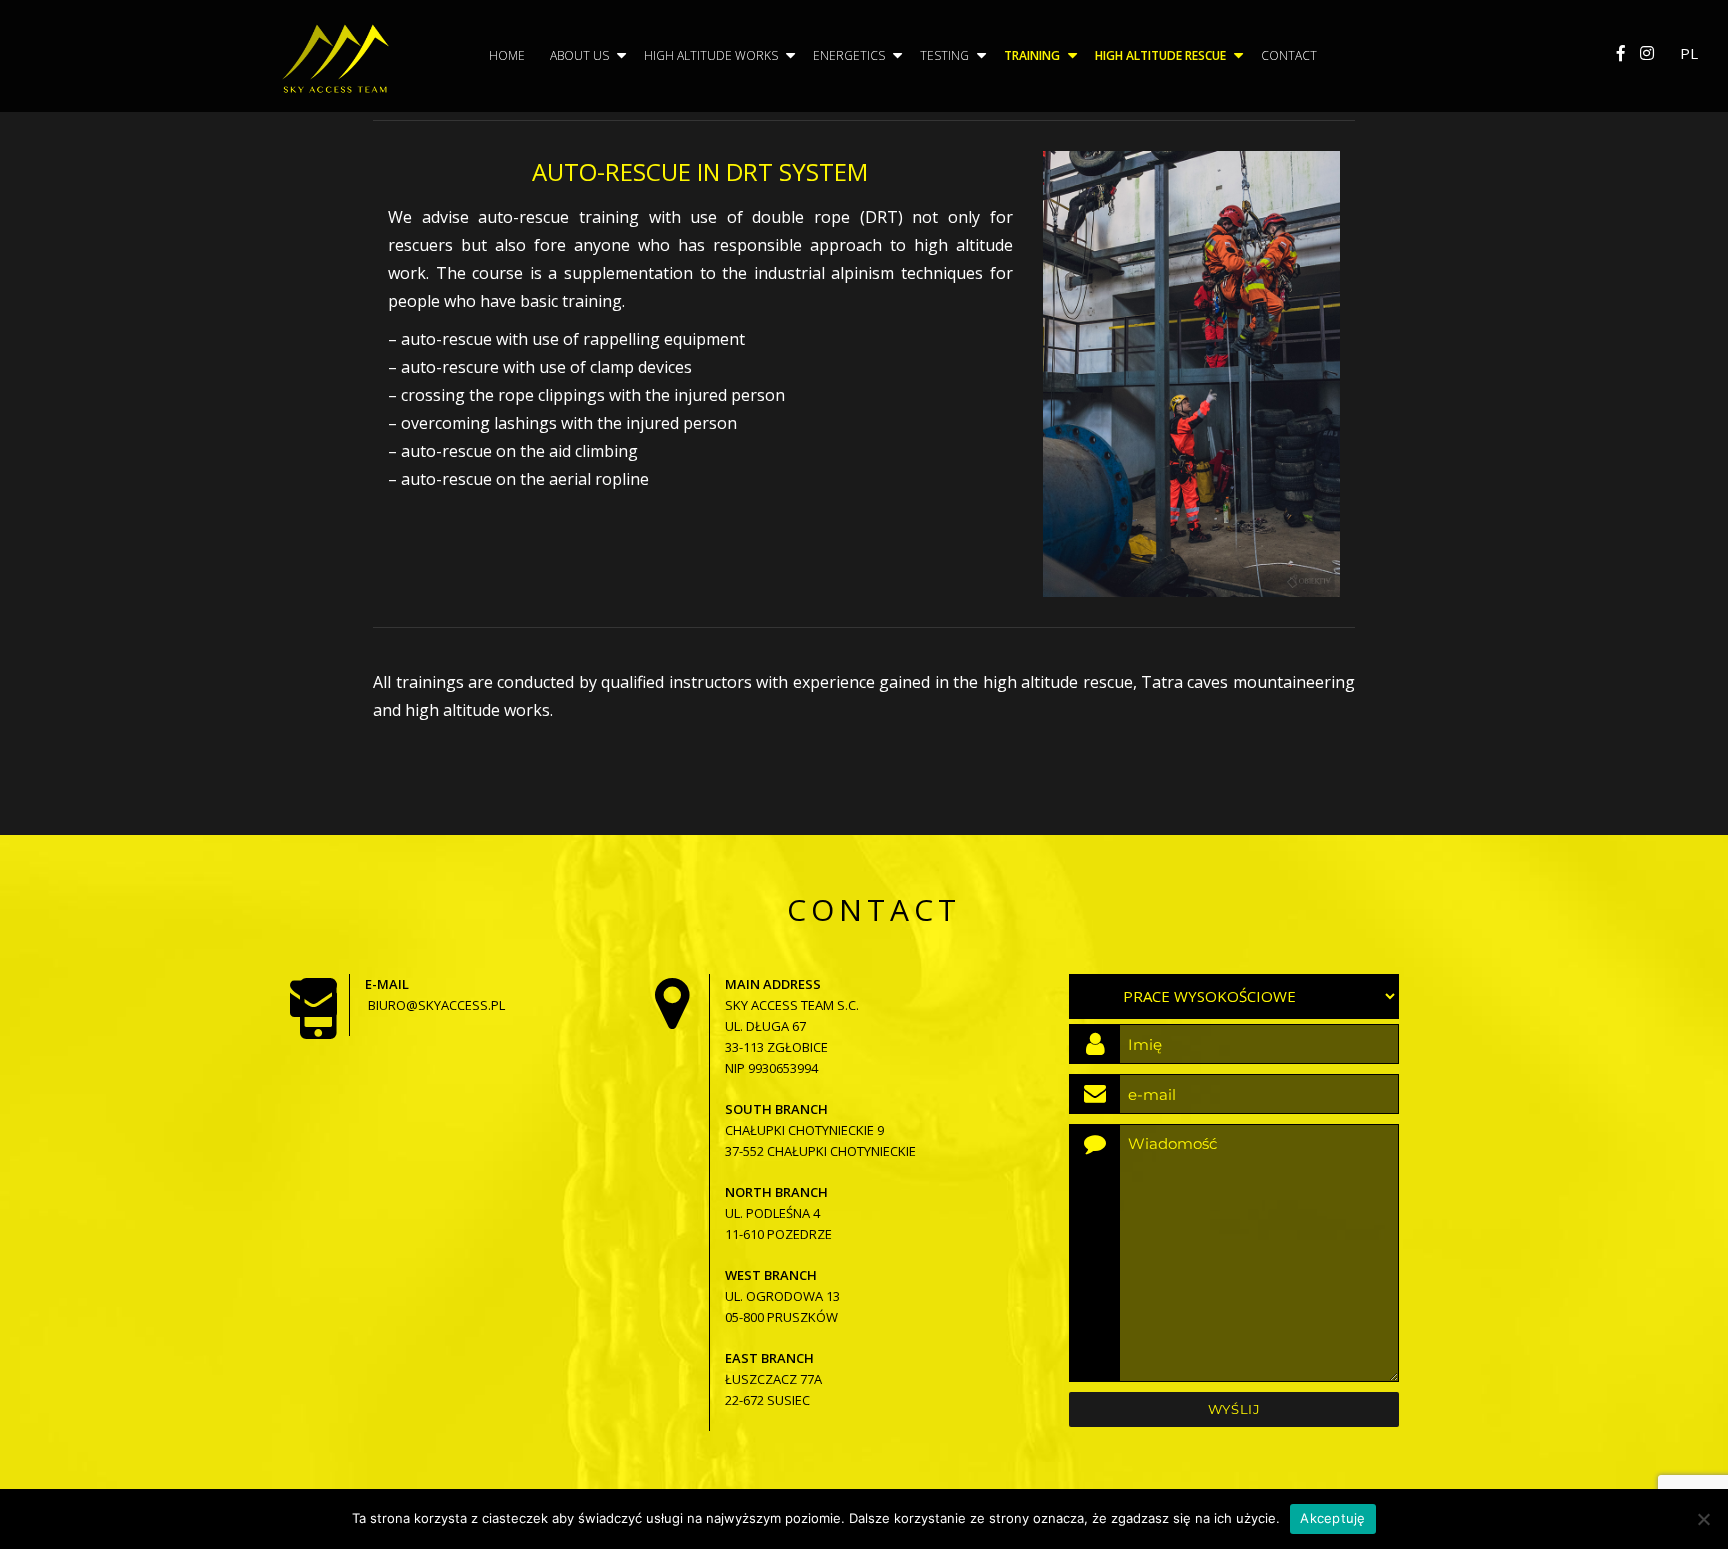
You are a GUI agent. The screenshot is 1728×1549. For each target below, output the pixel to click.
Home (507, 55)
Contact (1289, 55)
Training (1032, 55)
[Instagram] (1647, 53)
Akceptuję (1332, 1518)
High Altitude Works (711, 55)
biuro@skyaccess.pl (436, 1005)
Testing (944, 55)
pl (1689, 53)
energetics (849, 55)
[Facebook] (1621, 53)
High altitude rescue (1160, 55)
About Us (579, 55)
